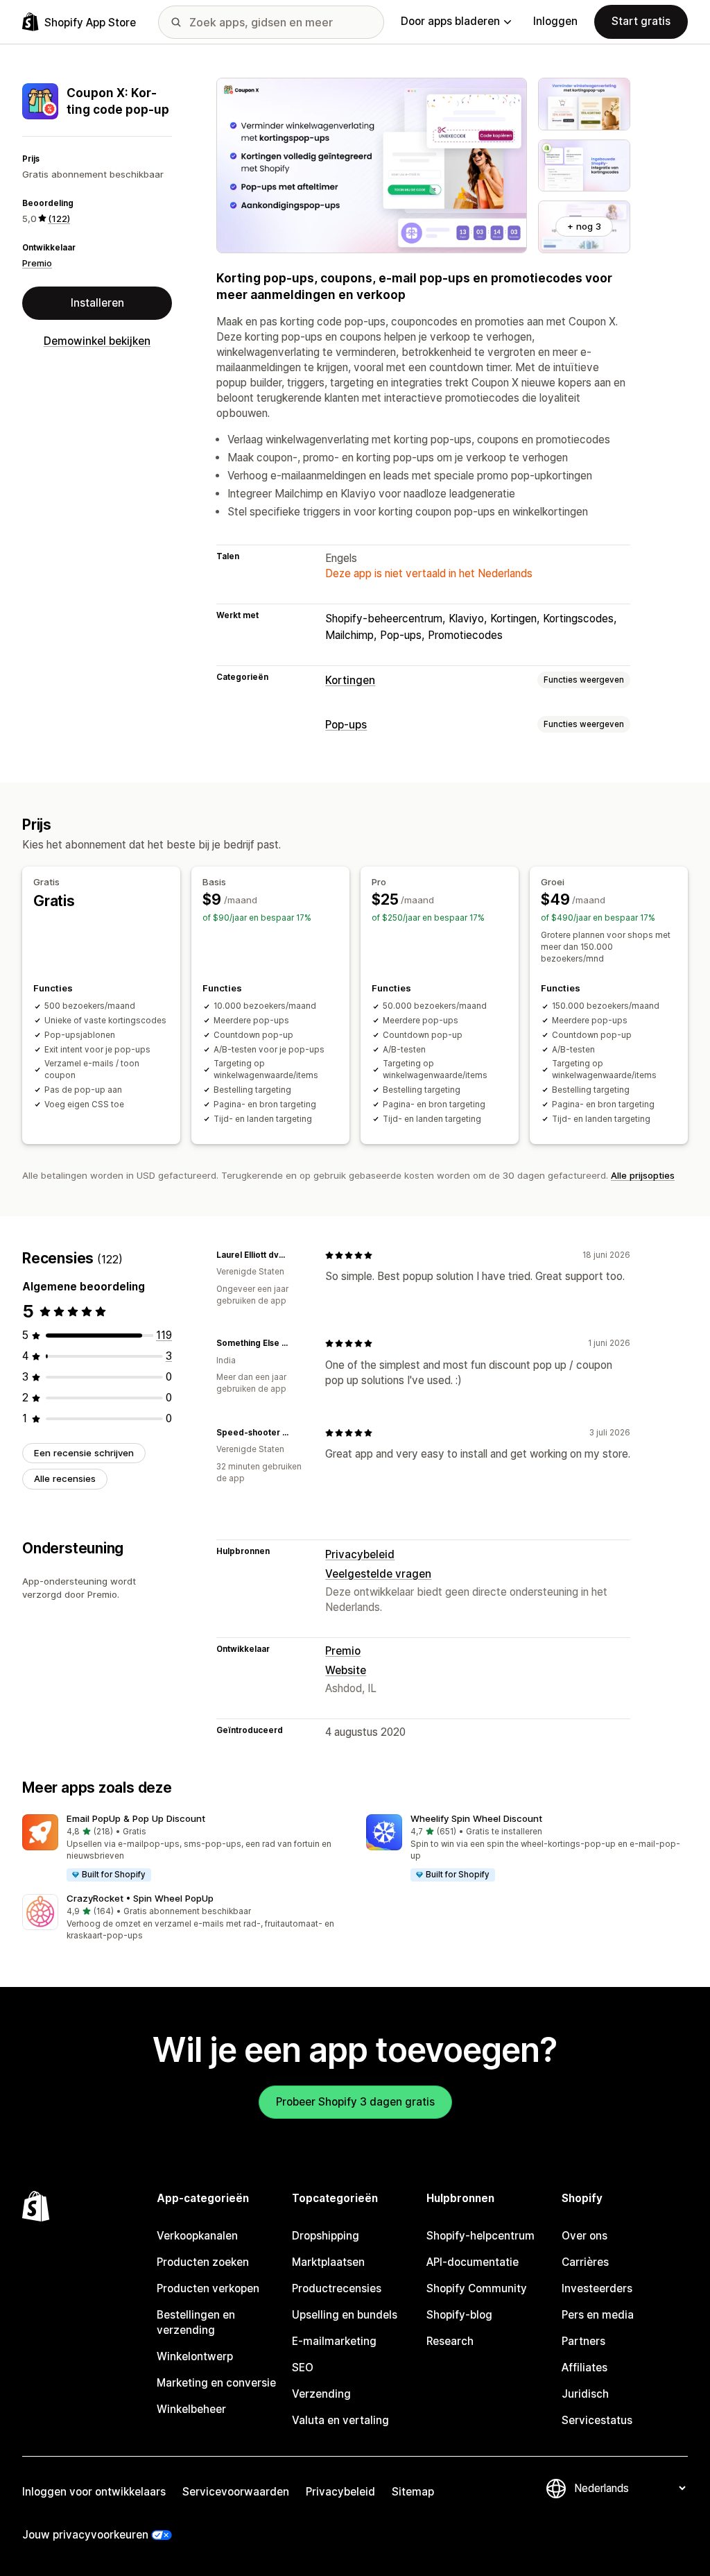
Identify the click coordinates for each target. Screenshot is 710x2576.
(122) (59, 219)
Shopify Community (477, 2288)
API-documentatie (473, 2262)
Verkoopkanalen (197, 2236)
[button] (183, 1849)
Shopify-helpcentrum (480, 2236)
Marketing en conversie (216, 2383)
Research (450, 2341)
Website (346, 1670)
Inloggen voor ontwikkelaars (94, 2492)
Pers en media (598, 2315)
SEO (303, 2368)
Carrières (585, 2262)
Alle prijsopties (643, 1175)
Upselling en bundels (345, 2315)
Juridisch (585, 2394)
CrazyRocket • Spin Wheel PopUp (140, 1898)
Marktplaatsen (328, 2262)
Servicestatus (597, 2420)
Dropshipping (326, 2236)
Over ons (585, 2236)
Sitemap (413, 2492)
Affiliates (585, 2368)
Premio (37, 263)
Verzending (321, 2394)
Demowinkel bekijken (97, 341)
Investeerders (597, 2288)
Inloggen (555, 21)
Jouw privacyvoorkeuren (85, 2535)
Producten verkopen (208, 2288)
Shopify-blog (459, 2315)
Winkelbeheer (191, 2409)
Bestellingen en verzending (196, 2322)
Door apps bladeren (450, 21)
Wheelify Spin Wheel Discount (476, 1818)
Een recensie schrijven (84, 1453)
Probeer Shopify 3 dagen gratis (355, 2102)
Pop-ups (346, 725)
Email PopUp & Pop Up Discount (136, 1818)
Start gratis (641, 21)
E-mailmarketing (334, 2341)
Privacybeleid (360, 1554)
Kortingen (350, 680)
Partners (583, 2341)
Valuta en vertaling (340, 2420)
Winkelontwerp (195, 2356)
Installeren (97, 303)
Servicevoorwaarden (236, 2492)
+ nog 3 (584, 226)
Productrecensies (337, 2288)
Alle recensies (65, 1478)
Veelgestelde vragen (378, 1574)
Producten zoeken (203, 2262)
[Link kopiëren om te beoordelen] (297, 1255)
